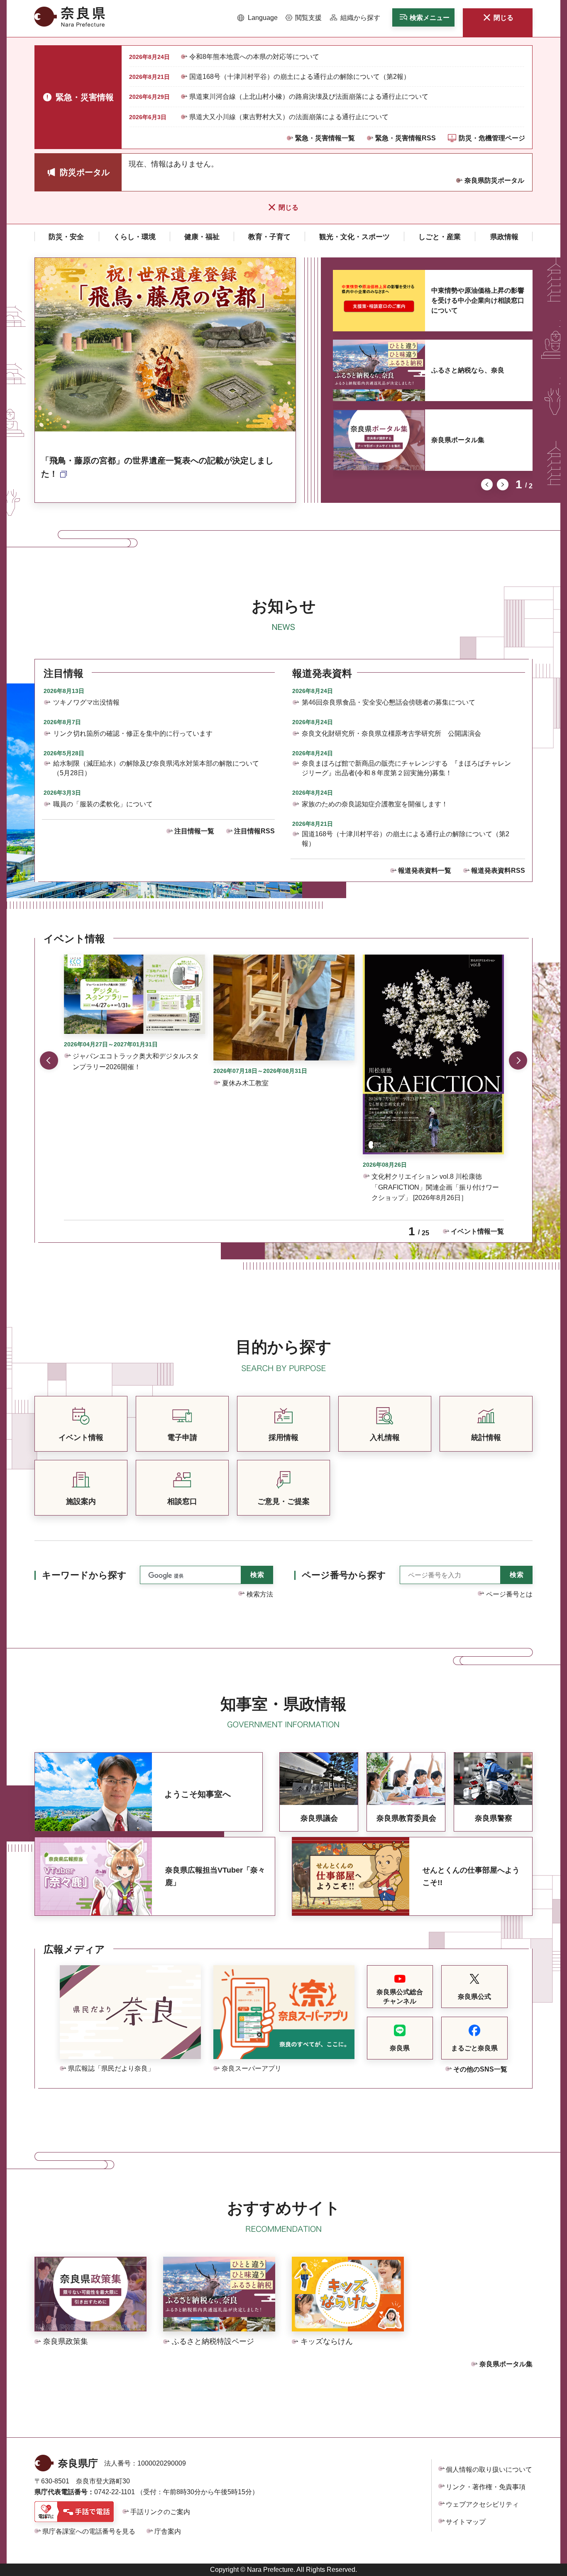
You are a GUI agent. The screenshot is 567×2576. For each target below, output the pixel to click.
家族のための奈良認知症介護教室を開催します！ (375, 804)
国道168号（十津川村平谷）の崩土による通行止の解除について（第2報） (300, 77)
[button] (258, 18)
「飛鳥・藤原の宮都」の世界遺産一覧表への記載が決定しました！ (157, 467)
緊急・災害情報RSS (406, 138)
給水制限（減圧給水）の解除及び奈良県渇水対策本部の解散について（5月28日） (156, 768)
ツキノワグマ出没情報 (86, 702)
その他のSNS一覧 (480, 2069)
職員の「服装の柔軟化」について (103, 804)
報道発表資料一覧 (425, 871)
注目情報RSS (254, 831)
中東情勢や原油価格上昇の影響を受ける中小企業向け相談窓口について (478, 300)
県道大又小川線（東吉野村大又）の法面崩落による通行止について (289, 117)
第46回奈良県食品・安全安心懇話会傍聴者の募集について (389, 702)
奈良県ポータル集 (458, 440)
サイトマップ (466, 2522)
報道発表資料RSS (498, 871)
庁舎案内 (168, 2531)
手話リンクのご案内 (160, 2512)
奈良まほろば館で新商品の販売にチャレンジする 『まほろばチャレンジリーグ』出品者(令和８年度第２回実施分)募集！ (406, 768)
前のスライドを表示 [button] (487, 485)
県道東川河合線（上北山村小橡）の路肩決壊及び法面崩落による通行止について (309, 97)
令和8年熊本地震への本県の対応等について (254, 57)
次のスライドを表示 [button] (503, 485)
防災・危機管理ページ (492, 138)
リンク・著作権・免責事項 (486, 2487)
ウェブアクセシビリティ (482, 2504)
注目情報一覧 (194, 831)
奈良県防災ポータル (494, 180)
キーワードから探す (84, 1575)
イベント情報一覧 (477, 1231)
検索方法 (260, 1594)
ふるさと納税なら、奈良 (468, 370)
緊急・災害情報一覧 (325, 138)
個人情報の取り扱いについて (489, 2469)
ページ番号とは (509, 1594)
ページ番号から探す (344, 1575)
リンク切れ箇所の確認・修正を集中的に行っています (133, 733)
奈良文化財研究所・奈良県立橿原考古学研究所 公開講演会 (391, 733)
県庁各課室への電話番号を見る (89, 2531)
